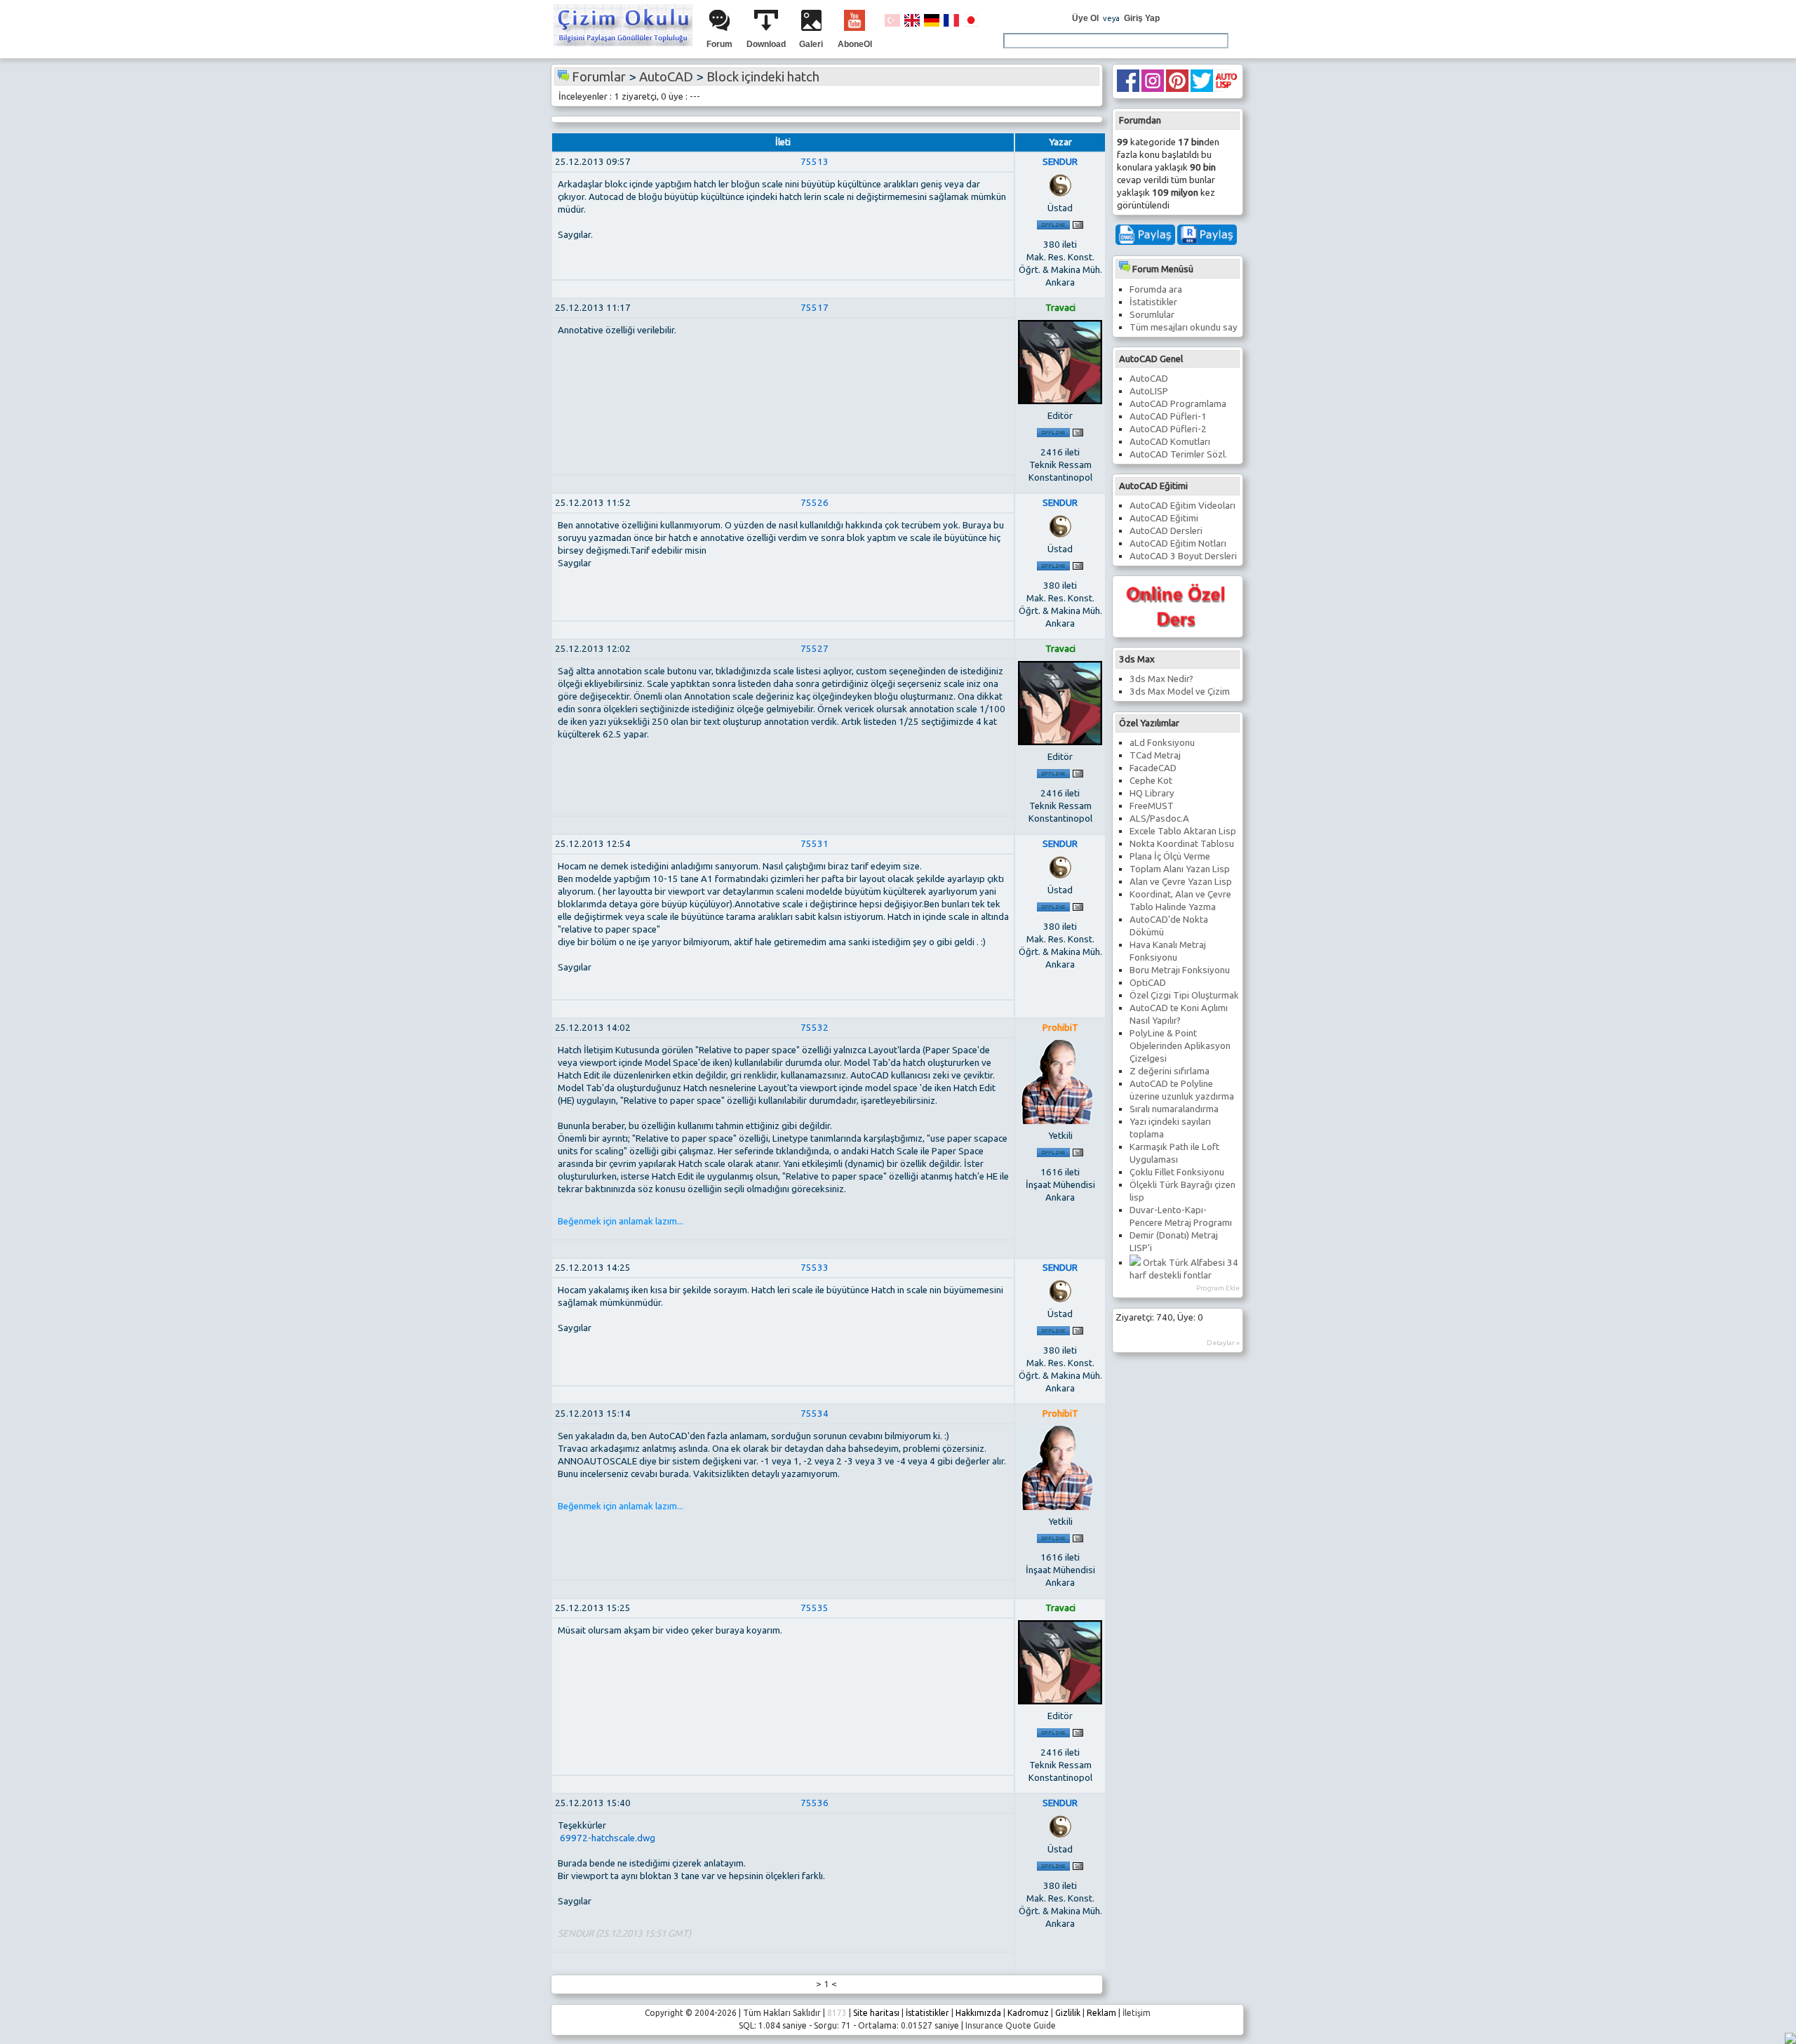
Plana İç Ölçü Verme (1170, 856)
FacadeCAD (1153, 768)
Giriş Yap (1142, 18)
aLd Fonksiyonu (1162, 743)
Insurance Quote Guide (1011, 2025)
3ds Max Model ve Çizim (1180, 692)
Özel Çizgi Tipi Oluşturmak (1184, 995)
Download (766, 44)
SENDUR (1060, 162)
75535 (815, 1608)
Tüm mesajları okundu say (1184, 327)
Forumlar (599, 77)
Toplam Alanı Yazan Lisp (1180, 869)
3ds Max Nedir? (1161, 679)
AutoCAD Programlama (1178, 404)
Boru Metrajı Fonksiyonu (1180, 970)
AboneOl (855, 44)
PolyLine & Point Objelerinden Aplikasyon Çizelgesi (1180, 1046)
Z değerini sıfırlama (1170, 1071)
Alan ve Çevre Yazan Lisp (1181, 882)
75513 (815, 162)
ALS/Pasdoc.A (1159, 819)
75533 (815, 1268)
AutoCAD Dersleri (1166, 531)
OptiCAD (1148, 983)
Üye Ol (1085, 18)
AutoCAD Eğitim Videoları (1182, 506)
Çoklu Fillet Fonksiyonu (1177, 1172)
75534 (815, 1414)
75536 (815, 1803)
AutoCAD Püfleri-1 (1168, 416)
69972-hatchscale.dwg (607, 1838)
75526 (815, 503)
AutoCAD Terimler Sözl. (1178, 454)
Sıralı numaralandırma (1174, 1109)
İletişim (1137, 2013)
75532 (815, 1028)
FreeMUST (1152, 806)
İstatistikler (1153, 302)
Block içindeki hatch (763, 77)
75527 (815, 649)
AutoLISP (1149, 391)
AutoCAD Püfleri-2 (1168, 429)
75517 (815, 308)
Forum (719, 44)
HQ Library (1152, 793)
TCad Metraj (1155, 755)
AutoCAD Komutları (1170, 442)
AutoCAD (1149, 379)
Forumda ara (1156, 289)
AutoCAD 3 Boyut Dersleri (1183, 556)
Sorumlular (1152, 315)
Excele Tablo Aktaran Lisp (1183, 831)
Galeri (811, 44)
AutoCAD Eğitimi (1164, 518)
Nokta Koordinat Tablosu (1182, 844)
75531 (815, 844)
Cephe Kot (1151, 781)
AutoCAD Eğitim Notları (1178, 543)
